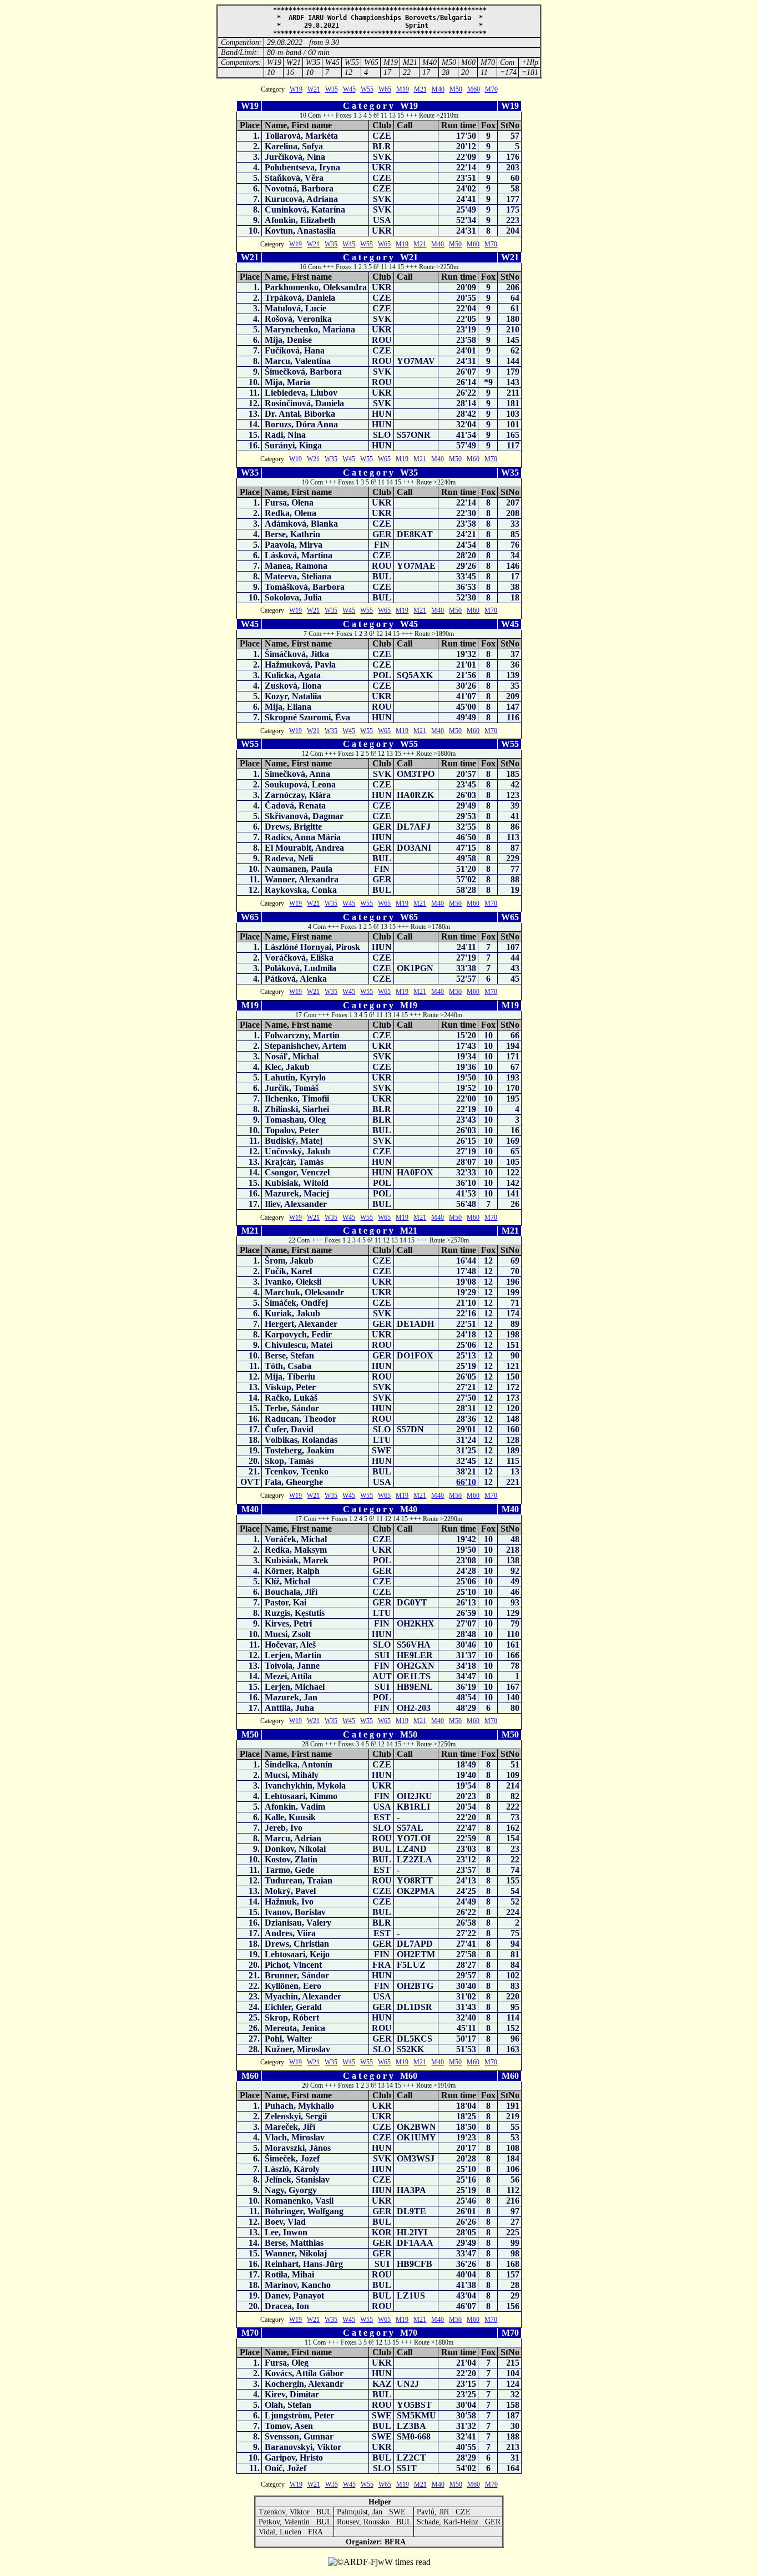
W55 (367, 89)
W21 (314, 89)
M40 (438, 89)
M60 (474, 89)
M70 (491, 89)
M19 (403, 89)
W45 (349, 89)
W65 (385, 89)
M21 (420, 89)
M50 (456, 89)
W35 (332, 89)
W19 (296, 89)
